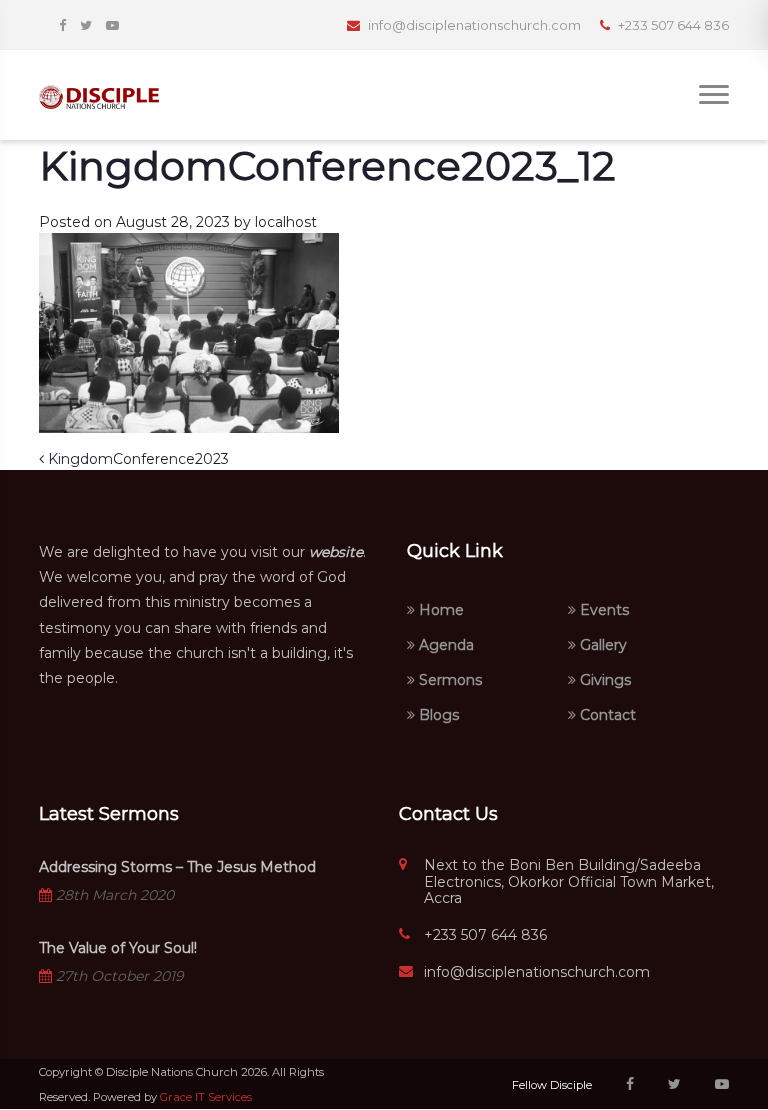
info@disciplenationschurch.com (537, 972)
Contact (606, 715)
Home (439, 610)
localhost (286, 222)
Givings (603, 680)
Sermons (448, 680)
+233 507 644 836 (485, 935)
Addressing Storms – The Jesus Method (177, 867)
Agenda (444, 645)
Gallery (601, 645)
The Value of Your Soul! (118, 948)
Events (602, 610)
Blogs (437, 715)
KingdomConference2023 (136, 459)
